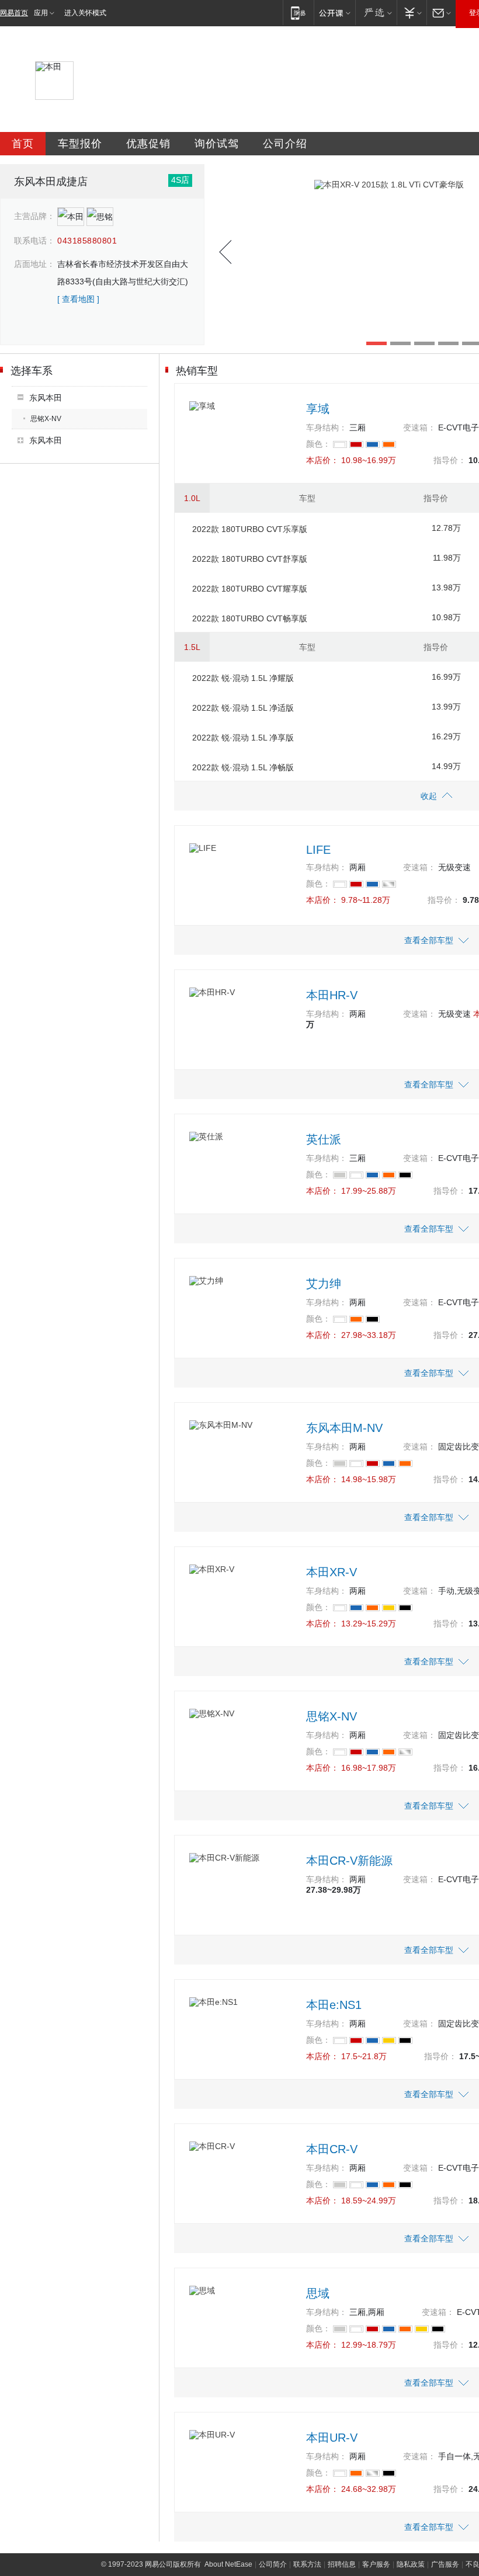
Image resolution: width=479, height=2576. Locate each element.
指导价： (450, 460)
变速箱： (419, 427)
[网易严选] (376, 13)
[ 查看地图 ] (78, 299)
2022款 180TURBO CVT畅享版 (250, 618)
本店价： (322, 460)
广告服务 (445, 2564)
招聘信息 (342, 2564)
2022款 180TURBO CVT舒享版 (250, 559)
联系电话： (34, 241)
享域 (318, 409)
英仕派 (324, 1139)
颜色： (318, 444)
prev (225, 252)
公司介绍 (285, 144)
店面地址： (34, 264)
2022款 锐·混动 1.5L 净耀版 (243, 678)
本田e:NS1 (334, 2005)
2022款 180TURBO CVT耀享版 (250, 589)
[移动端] (298, 13)
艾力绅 (324, 1284)
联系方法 (307, 2564)
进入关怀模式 (85, 13)
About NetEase (228, 2564)
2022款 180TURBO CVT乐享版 (250, 529)
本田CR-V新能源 (349, 1861)
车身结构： (327, 427)
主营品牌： (34, 216)
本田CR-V (332, 2149)
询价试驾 (217, 144)
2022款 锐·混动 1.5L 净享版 (243, 738)
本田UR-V (332, 2438)
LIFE (318, 850)
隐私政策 (411, 2564)
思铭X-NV (46, 419)
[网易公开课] (334, 13)
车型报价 (80, 144)
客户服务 (376, 2564)
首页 (23, 144)
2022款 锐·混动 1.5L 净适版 (243, 708)
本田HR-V (332, 995)
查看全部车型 (429, 940)
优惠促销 (148, 144)
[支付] (412, 13)
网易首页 (14, 13)
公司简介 (273, 2564)
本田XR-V (332, 1572)
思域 (318, 2293)
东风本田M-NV (344, 1428)
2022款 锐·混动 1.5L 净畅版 (243, 767)
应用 (41, 13)
